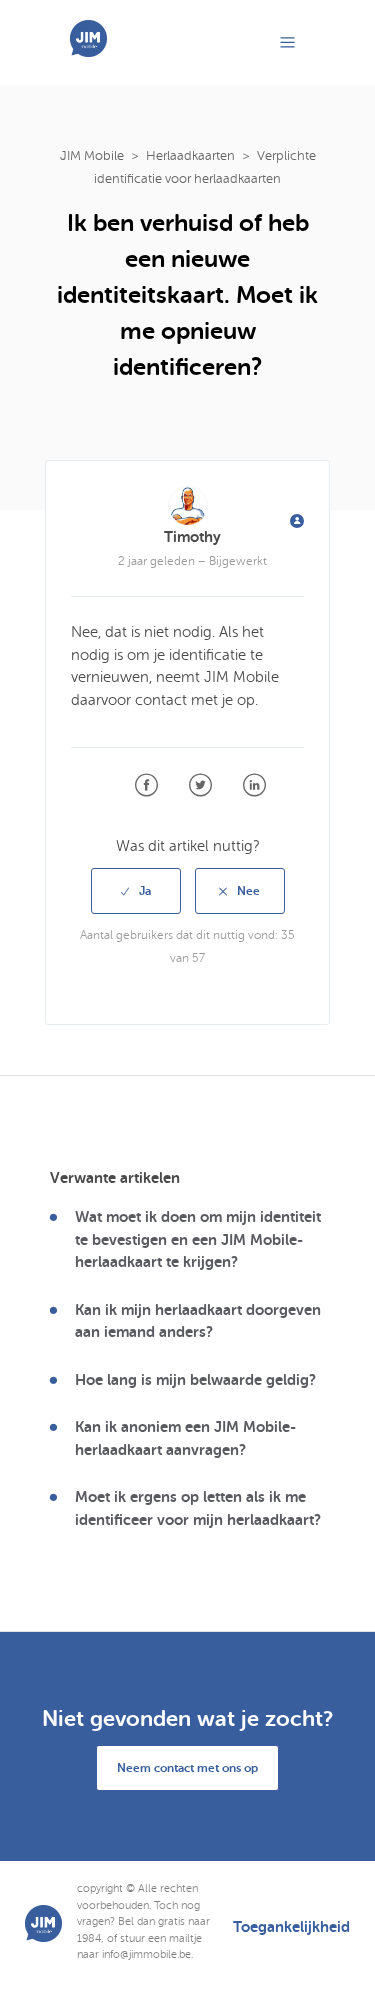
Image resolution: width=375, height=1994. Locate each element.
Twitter (200, 785)
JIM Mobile (92, 156)
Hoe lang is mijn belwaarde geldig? (195, 1380)
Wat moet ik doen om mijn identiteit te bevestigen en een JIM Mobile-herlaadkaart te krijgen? (198, 1239)
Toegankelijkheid (291, 1927)
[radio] (136, 891)
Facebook (146, 785)
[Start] (88, 52)
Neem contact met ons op (187, 1768)
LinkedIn (254, 785)
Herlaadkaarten (190, 156)
